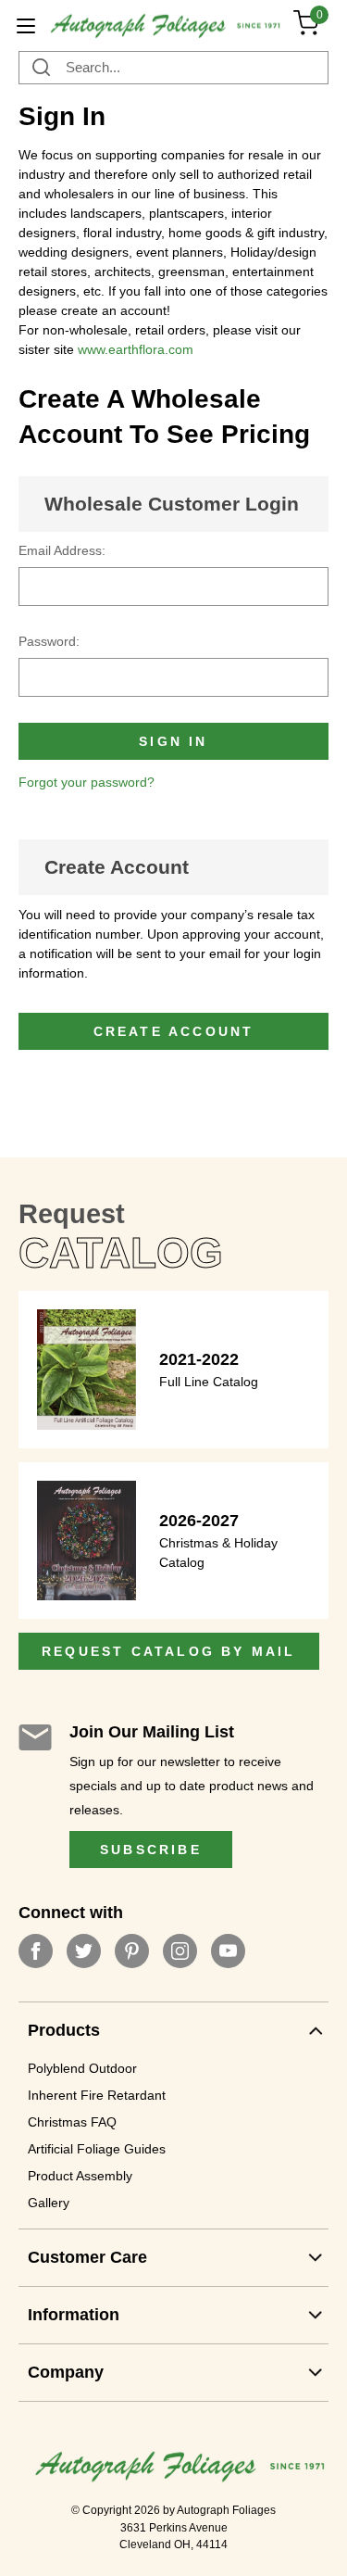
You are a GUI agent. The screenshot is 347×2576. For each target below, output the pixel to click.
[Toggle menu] (25, 25)
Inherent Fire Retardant (97, 2095)
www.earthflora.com (136, 349)
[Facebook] (36, 1951)
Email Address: (62, 550)
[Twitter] (84, 1951)
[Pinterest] (132, 1951)
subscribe (151, 1850)
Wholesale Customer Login (172, 504)
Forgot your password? (87, 782)
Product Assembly (80, 2176)
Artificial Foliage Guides (97, 2149)
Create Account (117, 867)
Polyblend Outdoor (82, 2068)
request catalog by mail (169, 1651)
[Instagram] (180, 1951)
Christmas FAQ (72, 2122)
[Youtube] (228, 1951)
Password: (49, 641)
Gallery (49, 2203)
